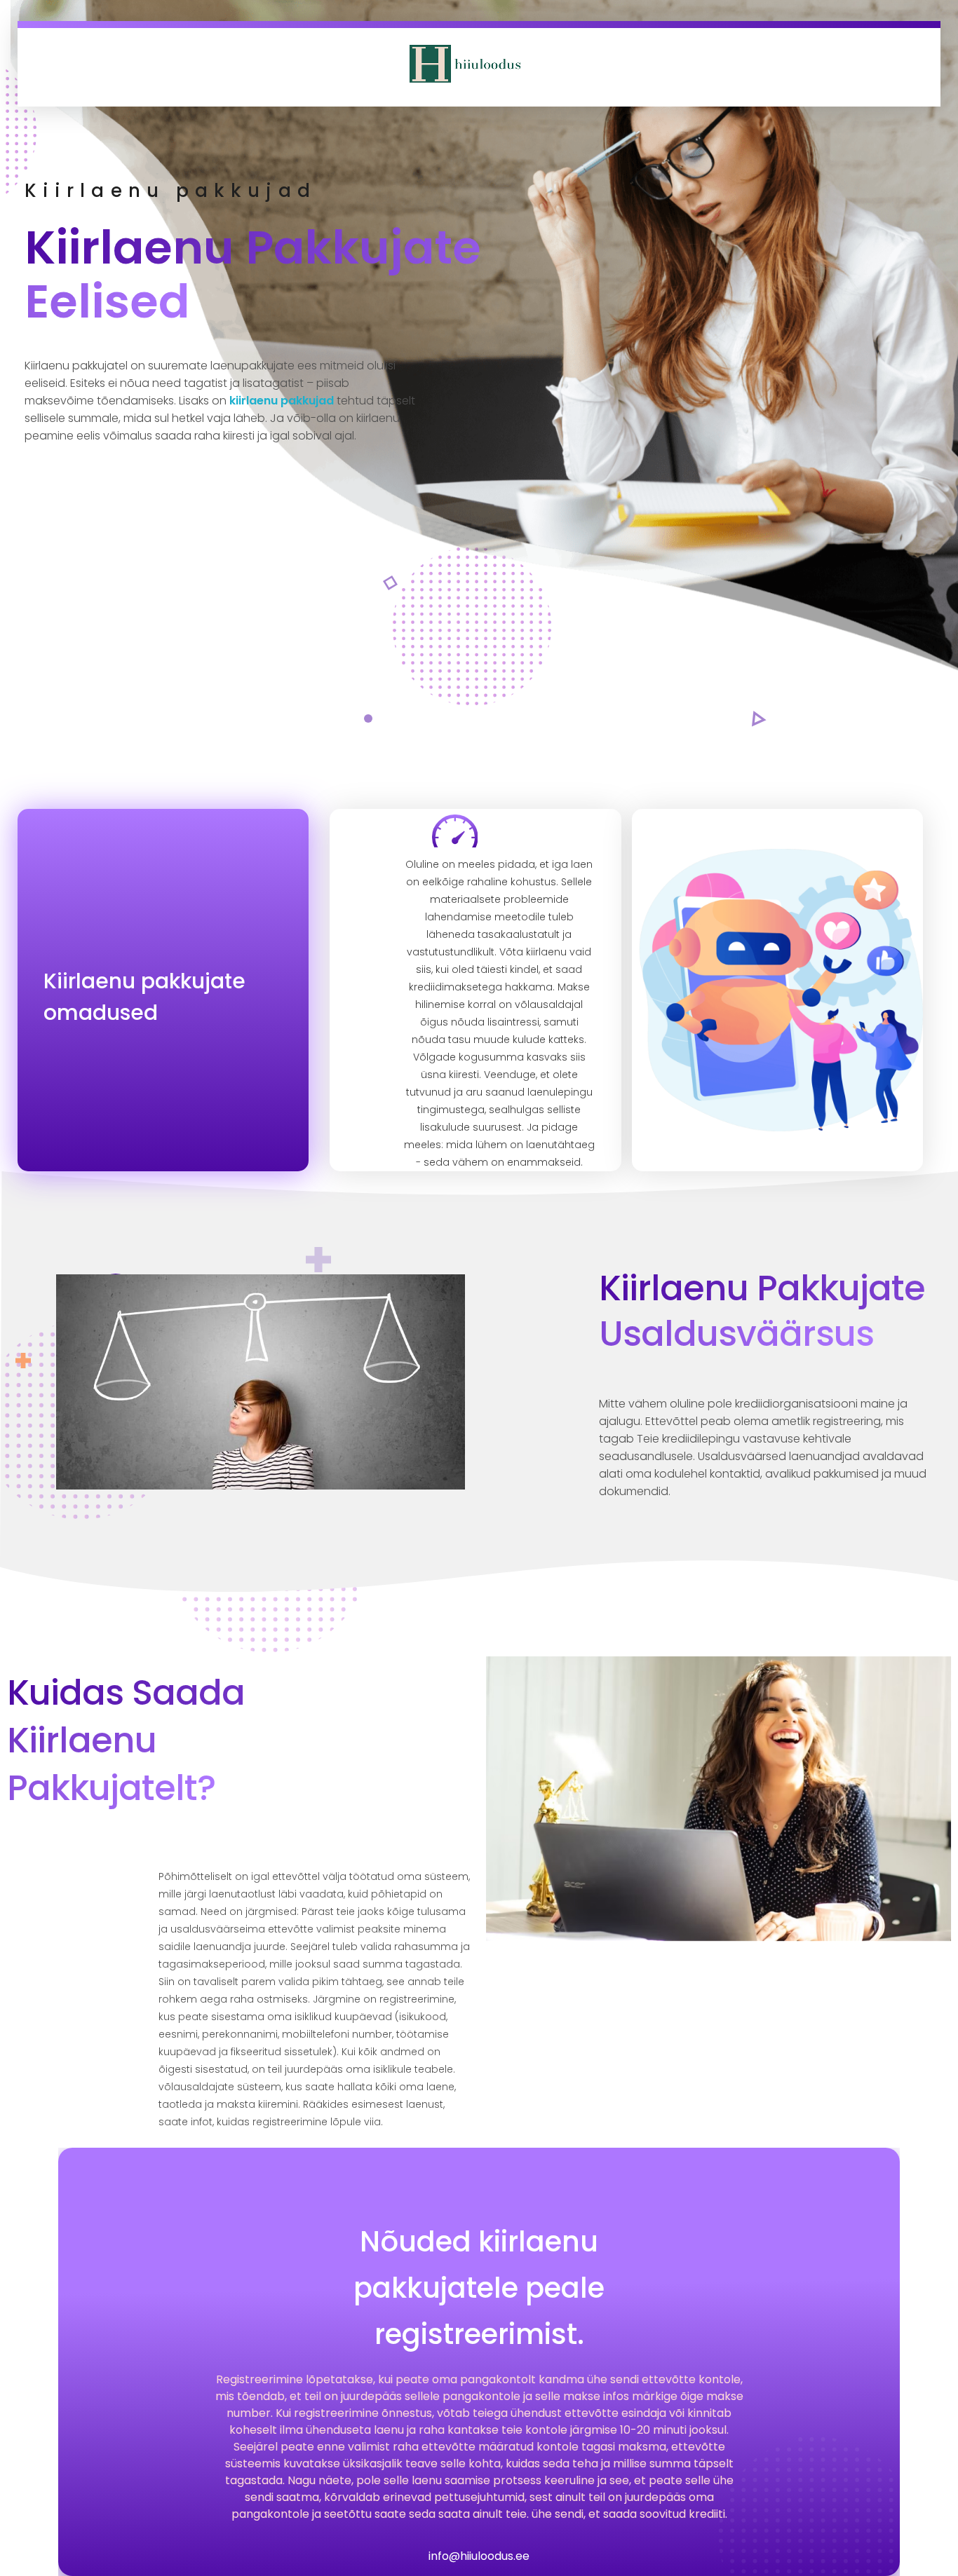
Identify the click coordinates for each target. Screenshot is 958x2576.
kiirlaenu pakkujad (282, 401)
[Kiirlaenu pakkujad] (464, 63)
